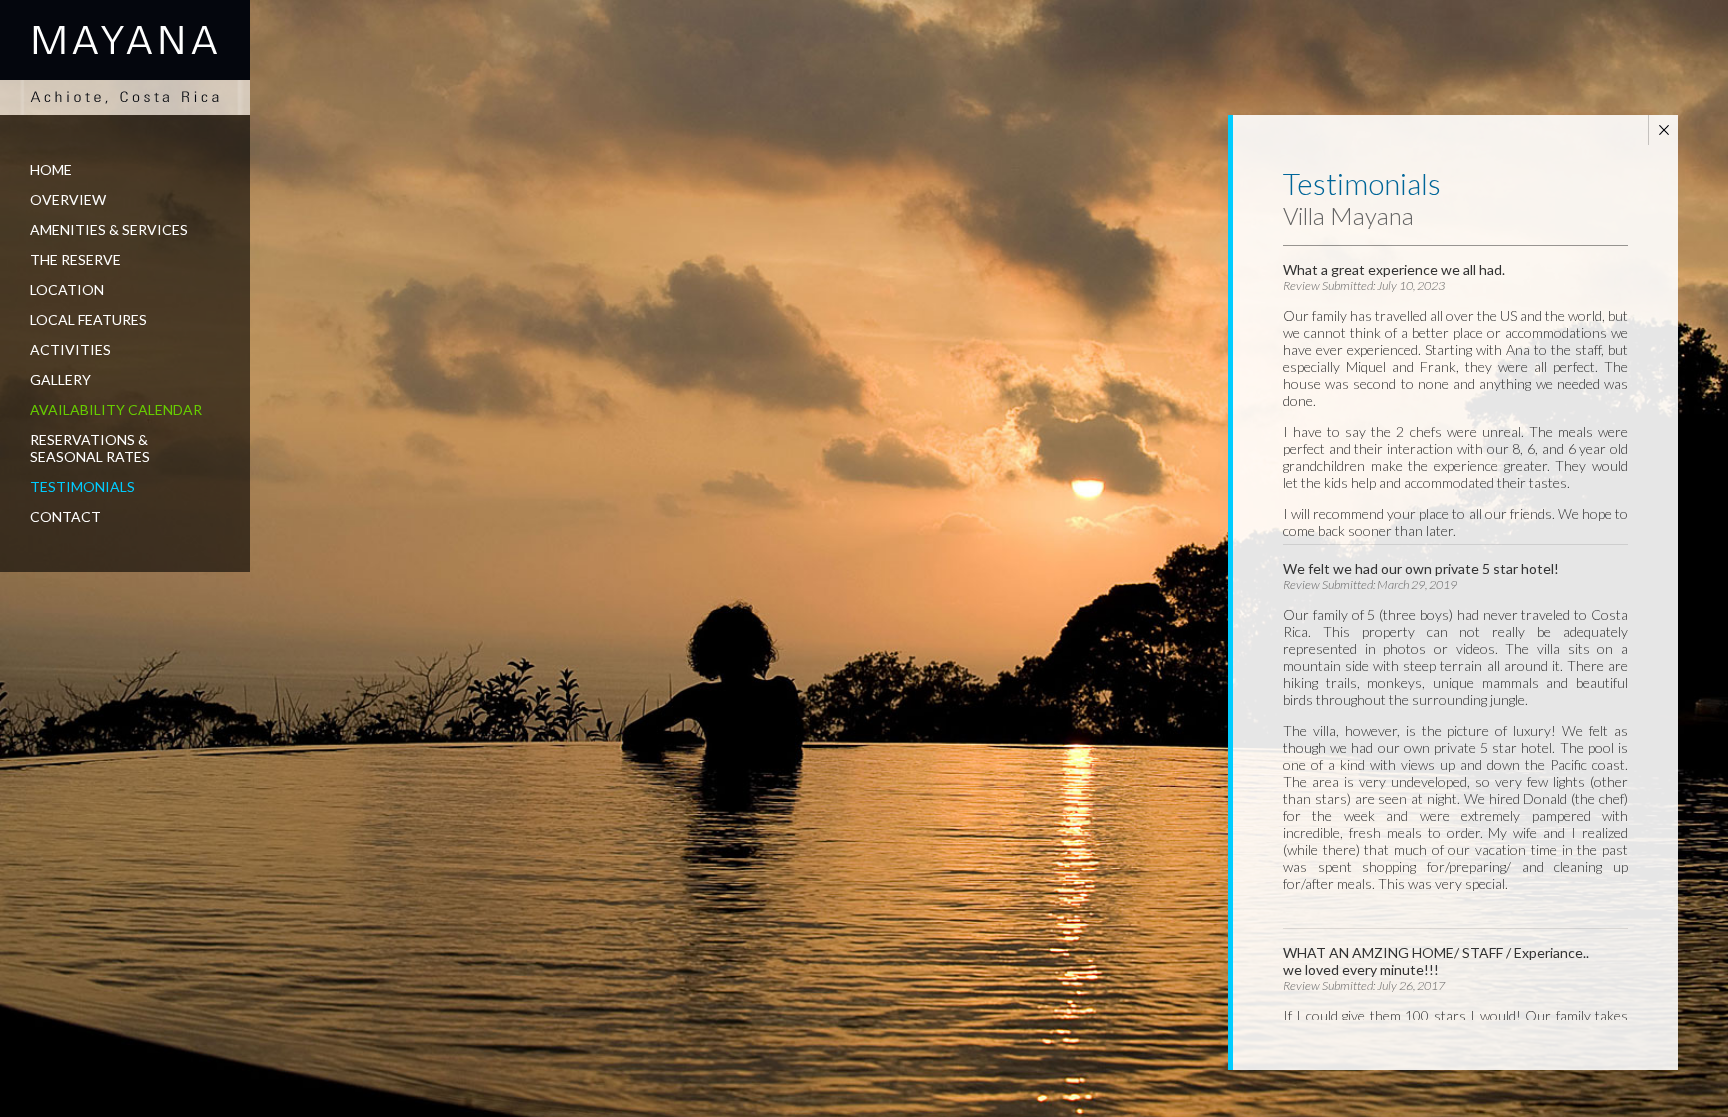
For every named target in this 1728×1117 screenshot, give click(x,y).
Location (67, 289)
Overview (68, 199)
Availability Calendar (116, 409)
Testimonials (82, 486)
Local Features (88, 319)
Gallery (60, 379)
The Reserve (75, 259)
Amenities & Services (109, 229)
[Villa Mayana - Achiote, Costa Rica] (125, 57)
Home (51, 169)
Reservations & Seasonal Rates (90, 448)
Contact (65, 516)
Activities (70, 349)
